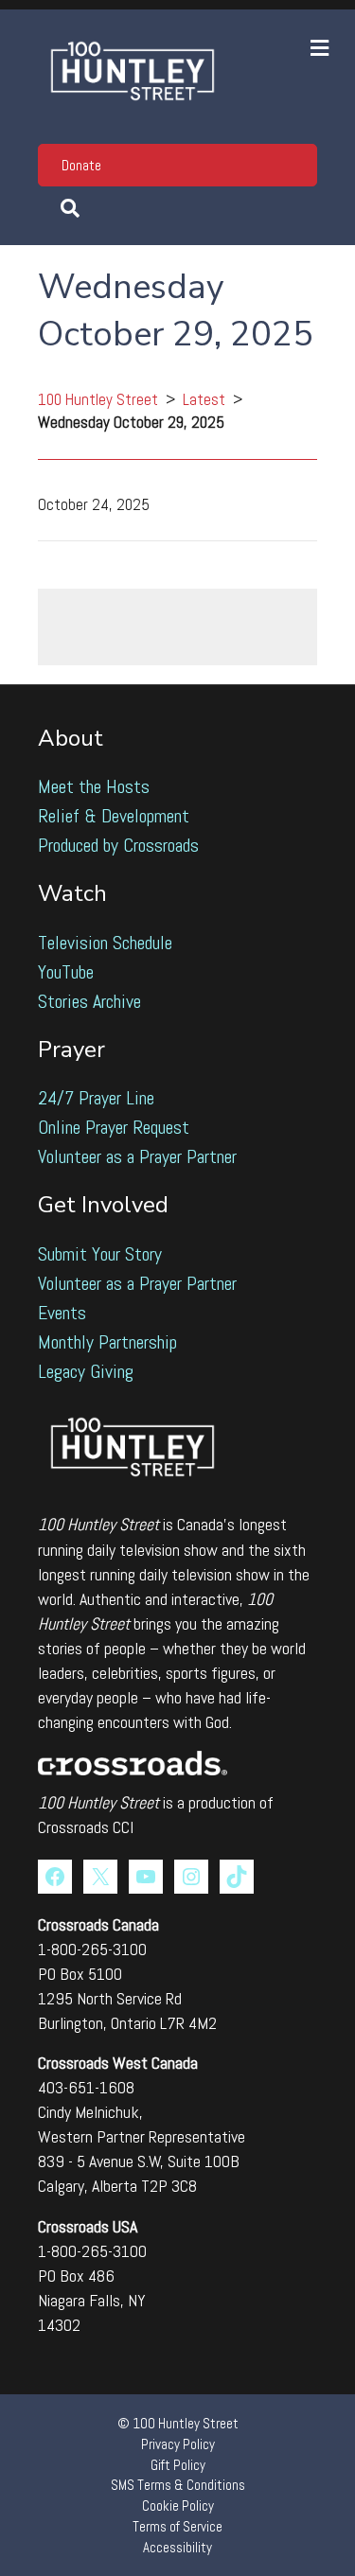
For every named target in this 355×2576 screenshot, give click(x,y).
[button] (177, 165)
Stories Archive (89, 1001)
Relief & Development (114, 816)
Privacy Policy (178, 2444)
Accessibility (177, 2547)
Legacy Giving (86, 1371)
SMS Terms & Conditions (178, 2485)
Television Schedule (105, 943)
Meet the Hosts (94, 786)
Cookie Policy (178, 2505)
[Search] (177, 208)
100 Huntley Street (98, 399)
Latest (204, 399)
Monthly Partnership (107, 1342)
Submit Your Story (100, 1254)
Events (62, 1313)
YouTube (66, 972)
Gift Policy (178, 2465)
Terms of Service (177, 2526)
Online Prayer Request (114, 1127)
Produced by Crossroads (118, 845)
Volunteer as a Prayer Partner (137, 1156)
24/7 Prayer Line (96, 1098)
